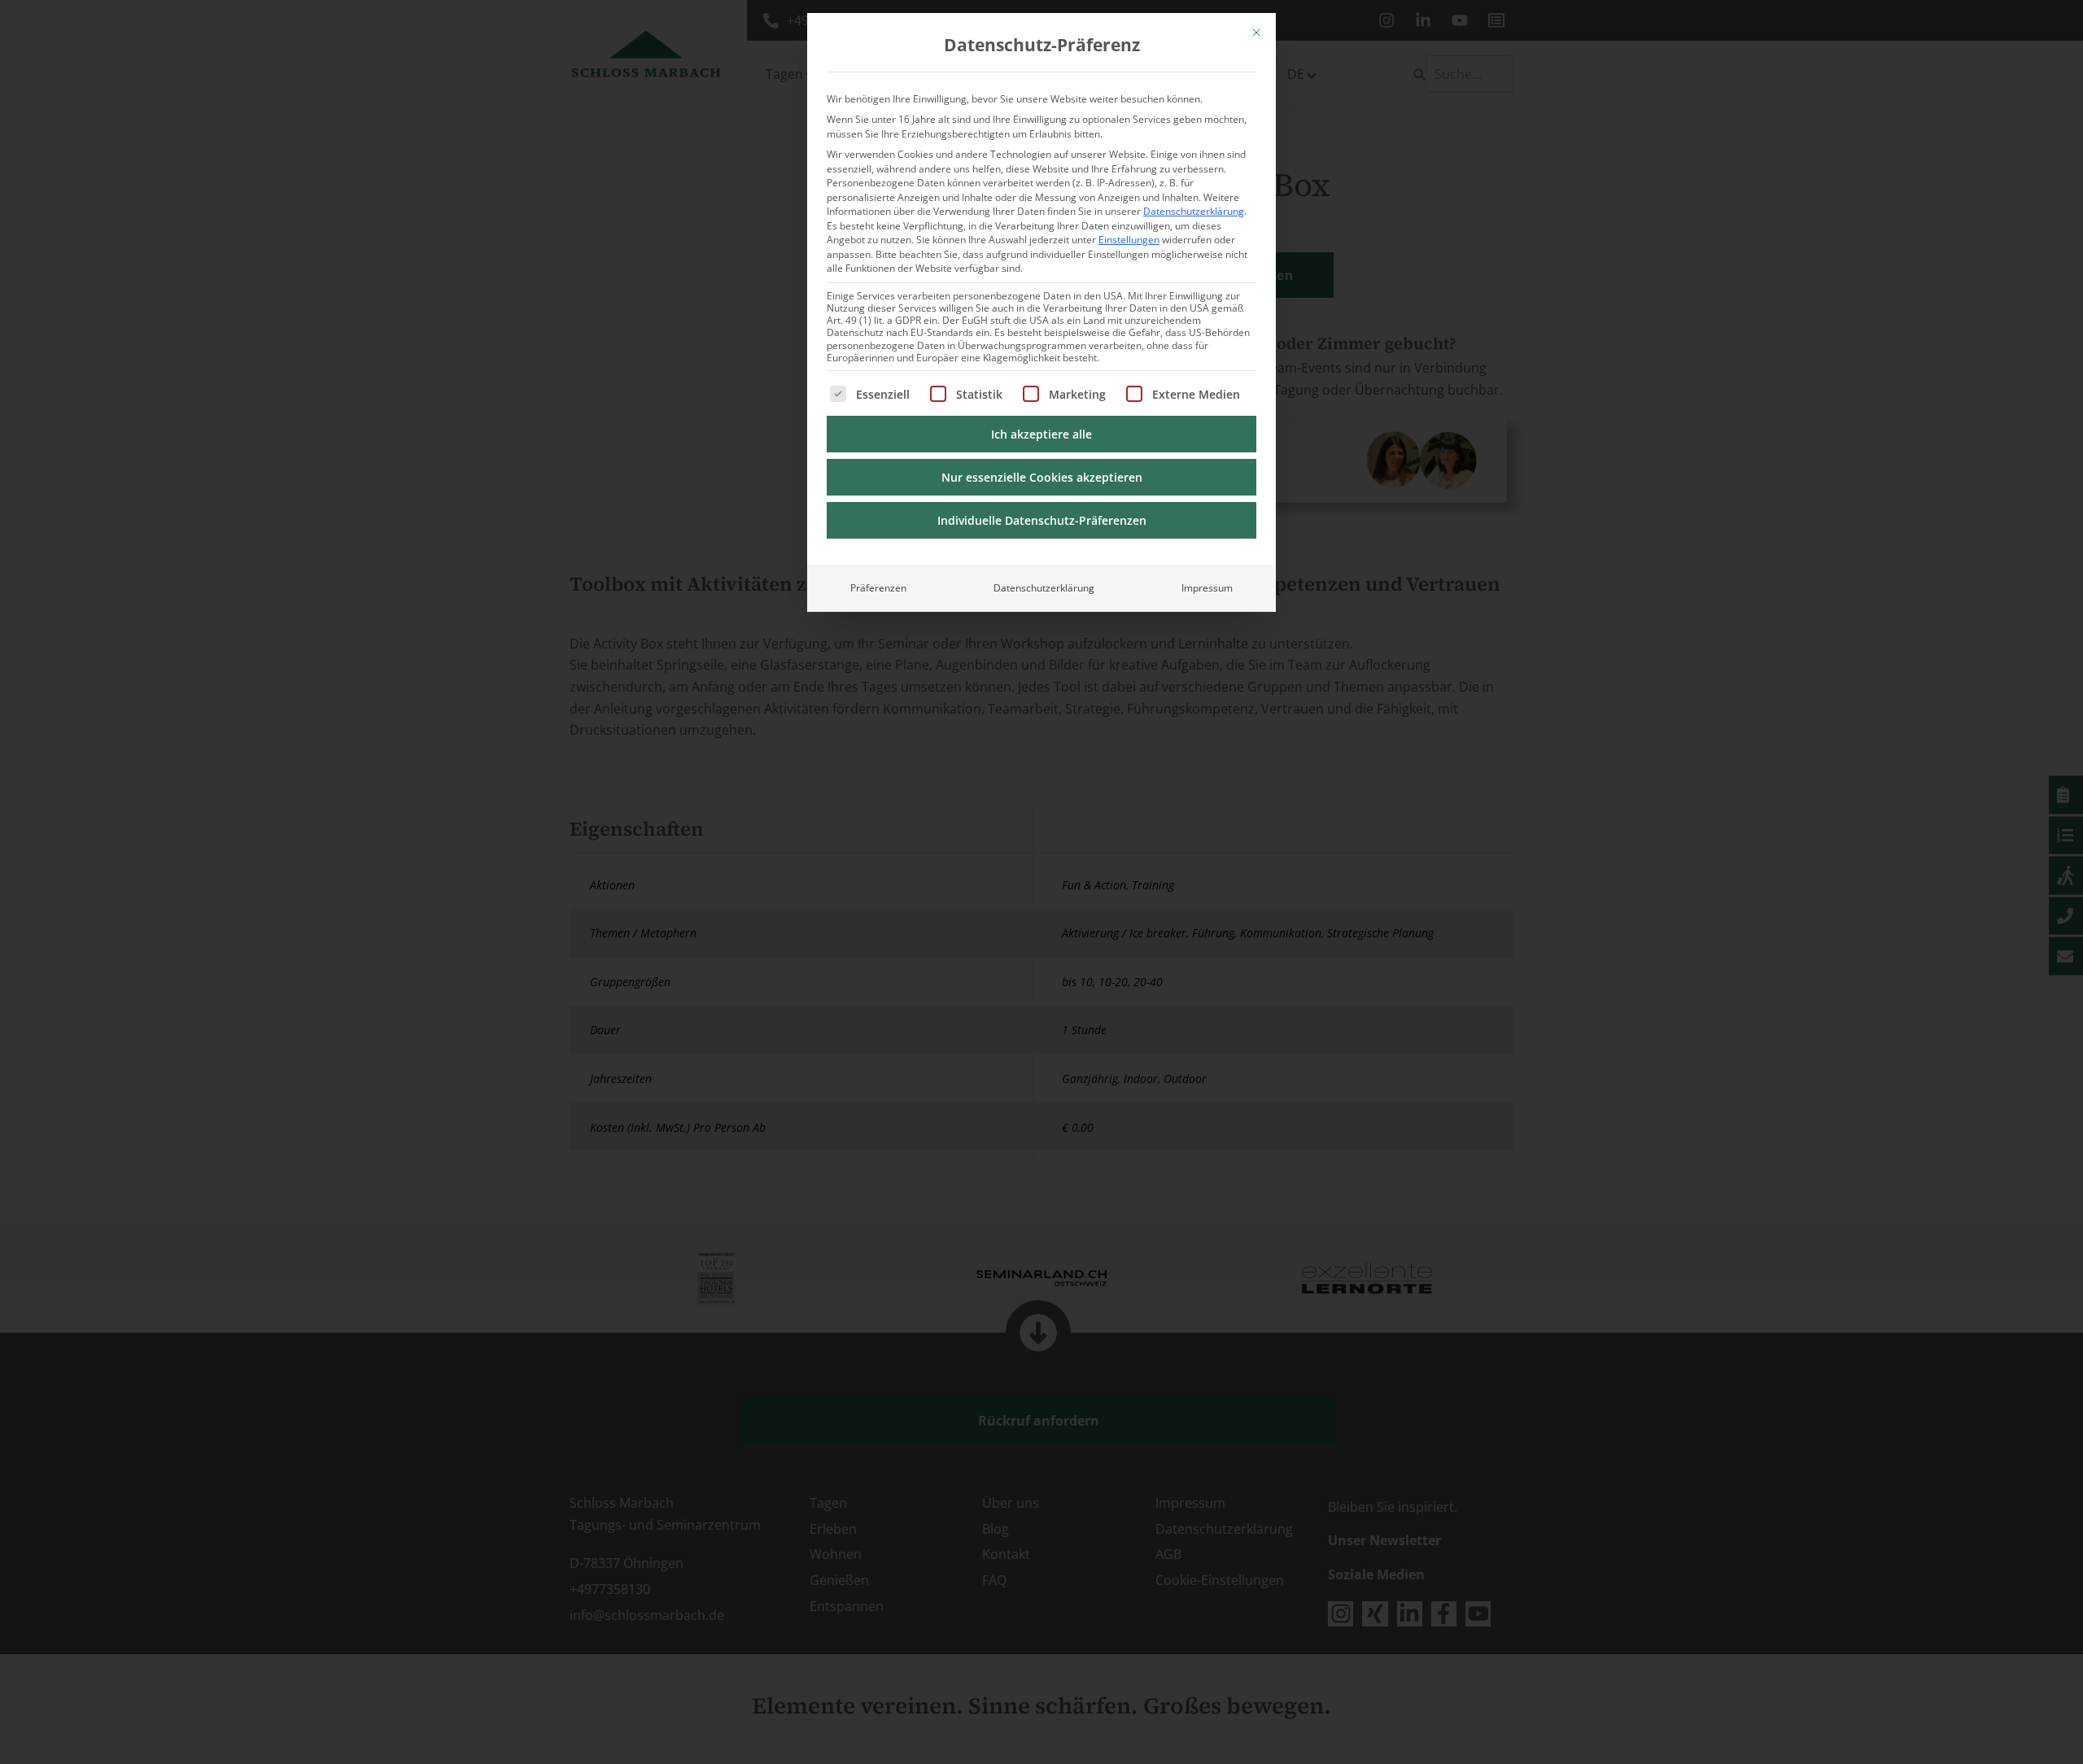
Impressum (1207, 588)
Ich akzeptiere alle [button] (1041, 434)
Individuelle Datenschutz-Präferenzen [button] (1042, 520)
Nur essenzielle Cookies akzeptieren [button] (1042, 477)
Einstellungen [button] (1129, 240)
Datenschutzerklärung (1194, 211)
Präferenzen (878, 588)
